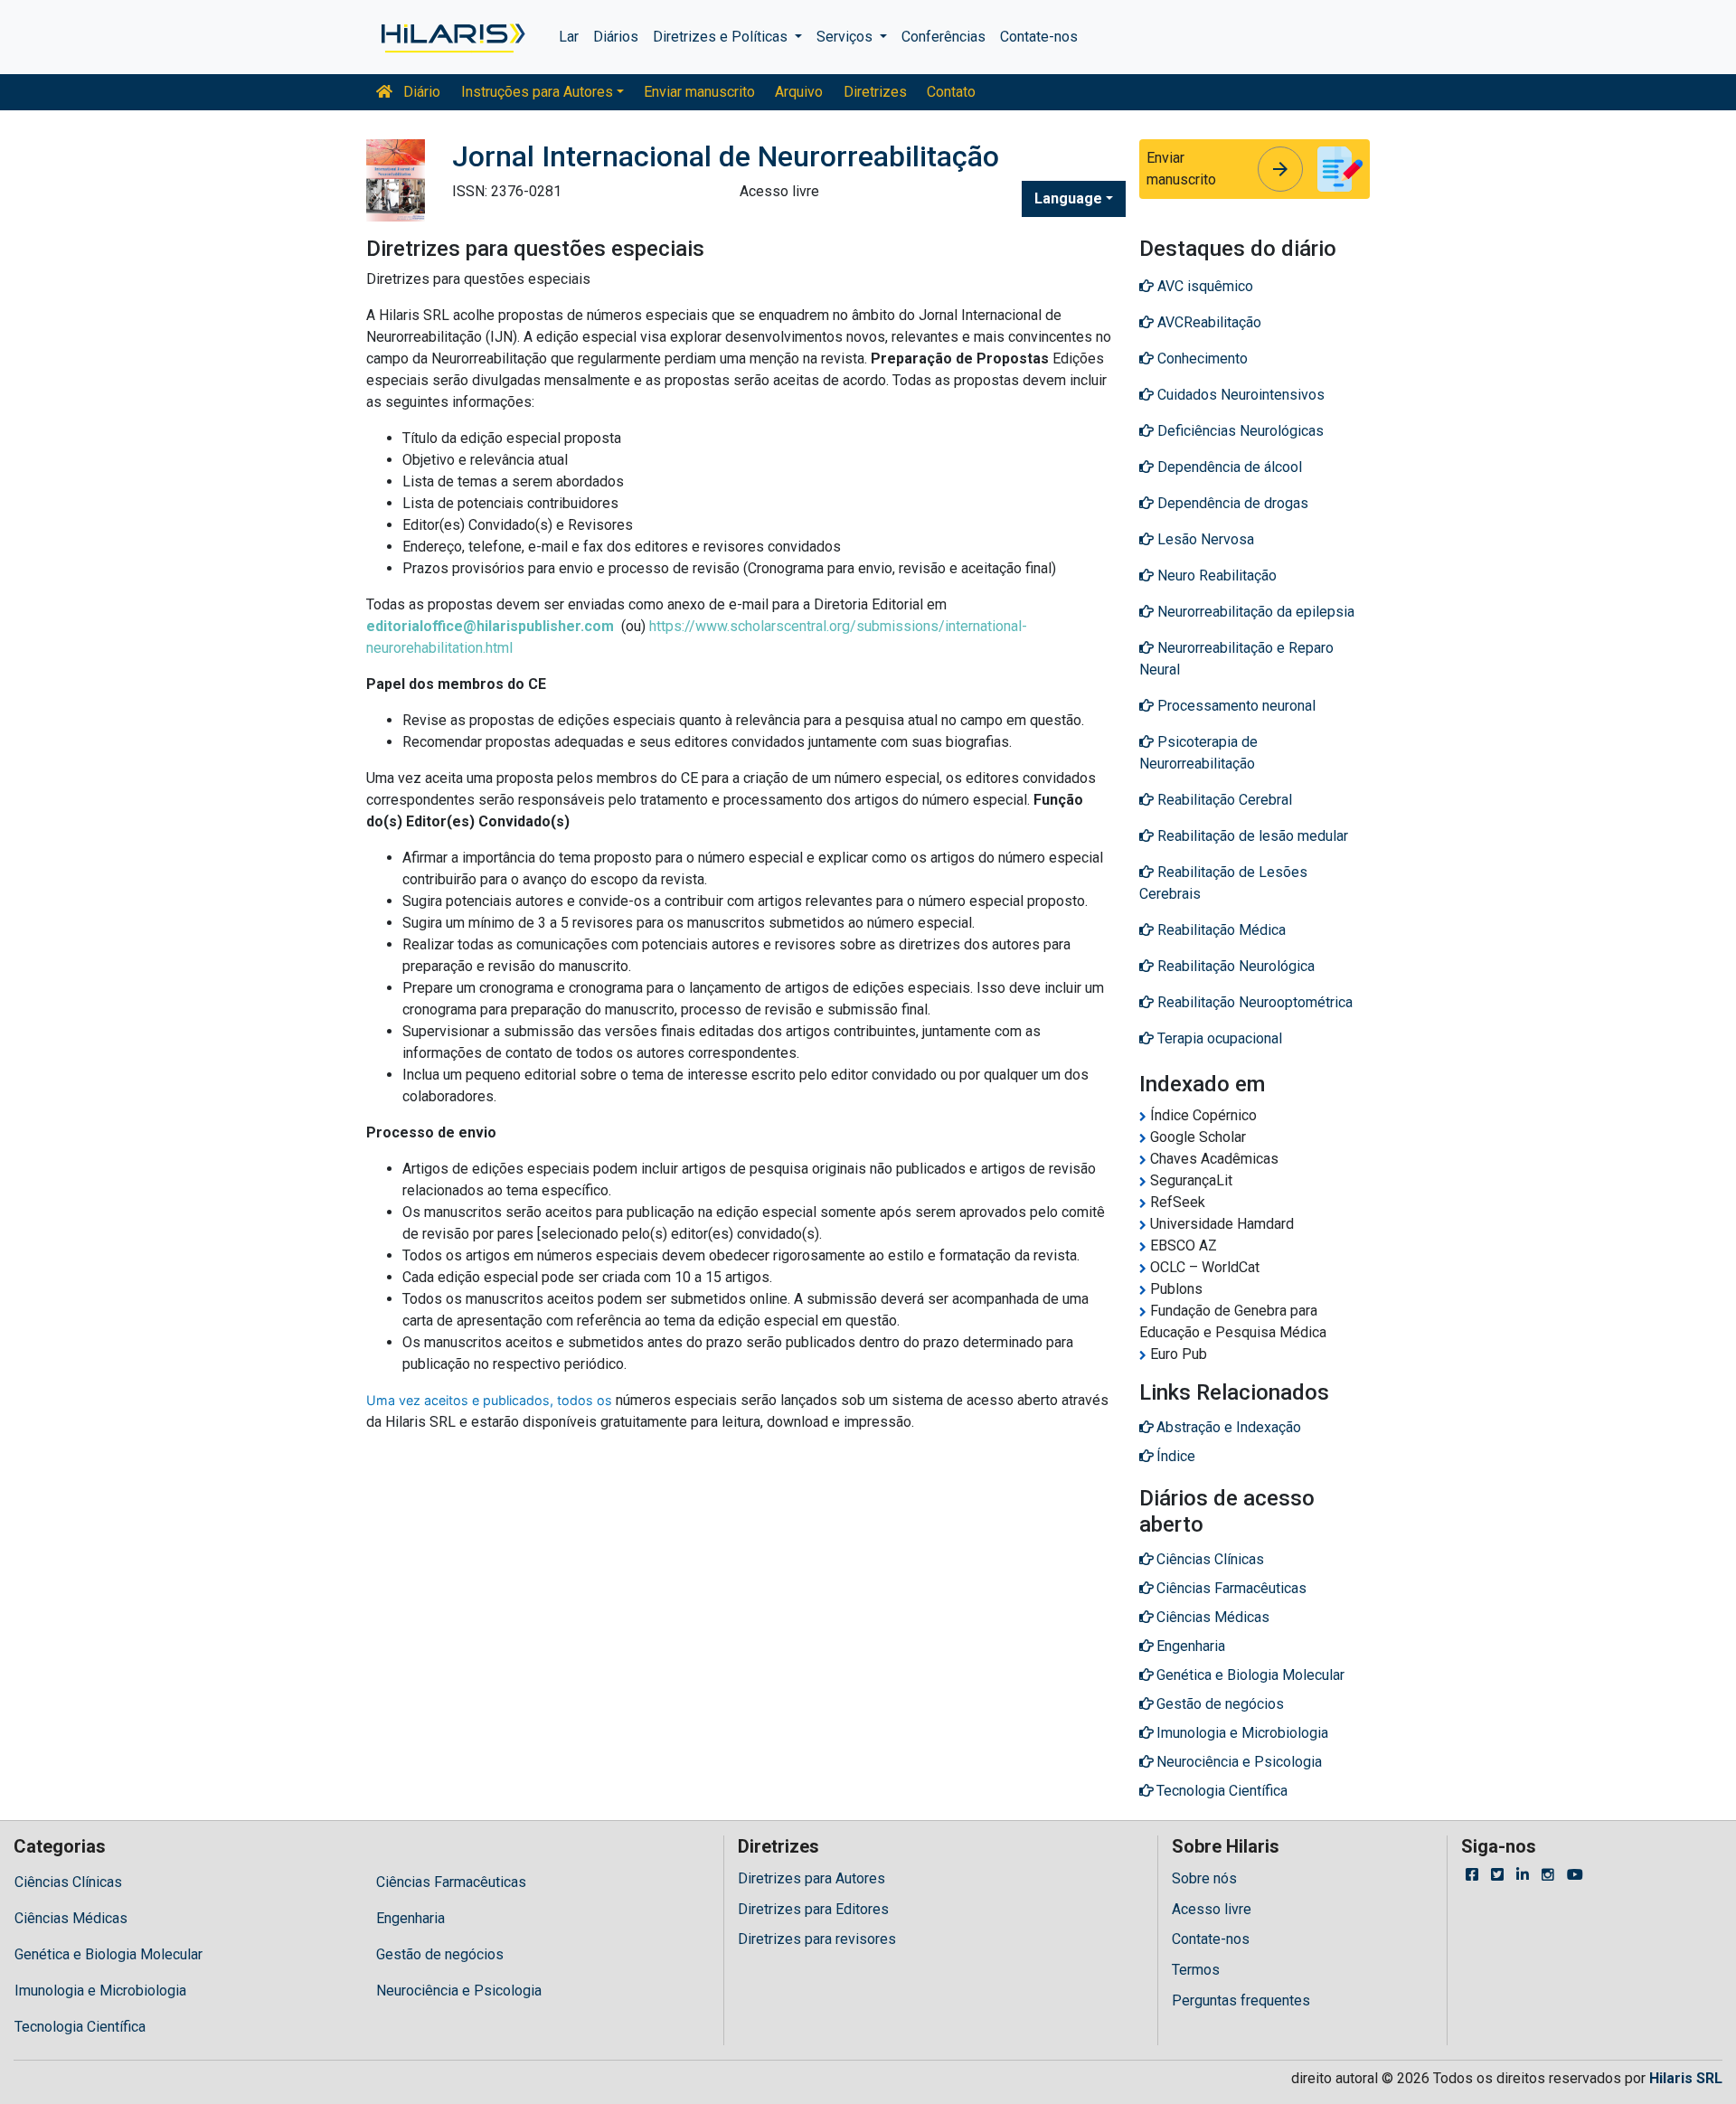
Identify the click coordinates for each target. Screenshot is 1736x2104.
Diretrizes (875, 92)
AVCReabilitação (1208, 322)
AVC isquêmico (1203, 286)
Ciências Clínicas (68, 1882)
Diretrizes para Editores (813, 1909)
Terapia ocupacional (1218, 1038)
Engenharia (410, 1918)
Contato (951, 92)
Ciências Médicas (71, 1918)
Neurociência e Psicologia (459, 1991)
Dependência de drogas (1231, 503)
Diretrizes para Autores (811, 1878)
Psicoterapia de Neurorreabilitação (1198, 753)
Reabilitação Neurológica (1234, 966)
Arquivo (799, 92)
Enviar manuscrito (699, 92)
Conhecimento (1201, 359)
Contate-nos (1039, 37)
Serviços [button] (846, 37)
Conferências (943, 37)
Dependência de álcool (1228, 467)
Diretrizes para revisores (817, 1939)
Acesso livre (1212, 1909)
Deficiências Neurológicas (1239, 431)
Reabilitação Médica (1220, 930)
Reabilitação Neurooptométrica (1253, 1002)
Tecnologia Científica (80, 2027)
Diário (420, 92)
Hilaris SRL (1686, 2078)
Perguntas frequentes (1241, 2000)
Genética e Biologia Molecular (108, 1954)
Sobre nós (1204, 1878)
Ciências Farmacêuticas (451, 1882)
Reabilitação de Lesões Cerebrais (1223, 883)
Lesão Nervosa (1204, 539)
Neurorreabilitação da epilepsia (1254, 612)
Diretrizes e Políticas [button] (722, 37)
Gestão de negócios (440, 1954)
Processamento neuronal (1235, 706)
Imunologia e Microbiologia (100, 1991)
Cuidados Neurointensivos (1239, 395)
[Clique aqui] (452, 37)
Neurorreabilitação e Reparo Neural (1236, 659)
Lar (569, 37)
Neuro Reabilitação (1215, 576)
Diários (616, 37)
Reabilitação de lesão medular (1251, 836)
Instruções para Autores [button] (537, 92)
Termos (1196, 1970)
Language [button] (1068, 198)
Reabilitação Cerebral (1223, 800)
